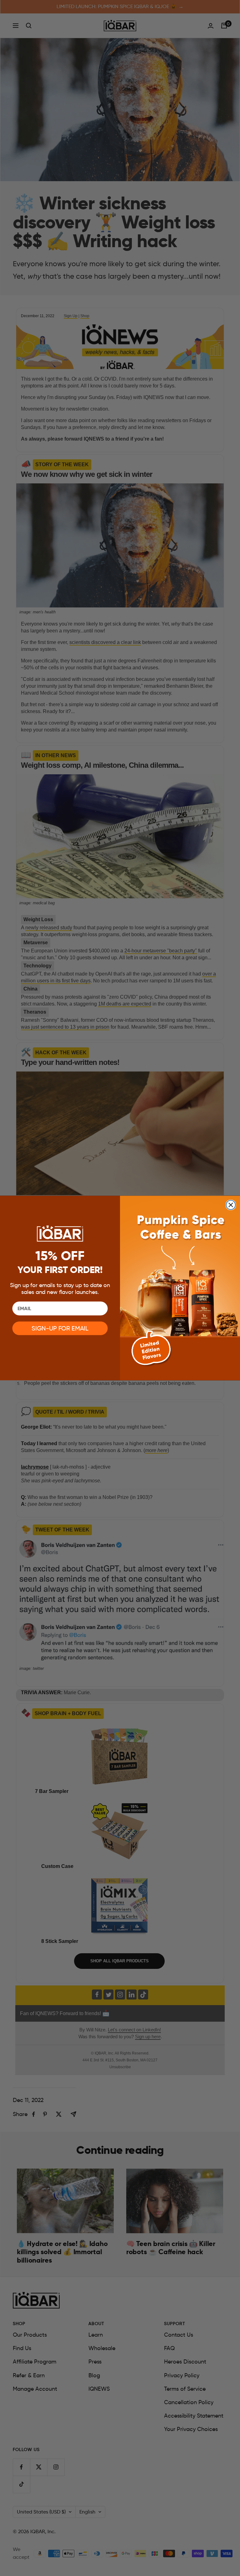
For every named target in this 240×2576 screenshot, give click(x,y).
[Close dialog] (231, 1205)
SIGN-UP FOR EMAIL (60, 1329)
